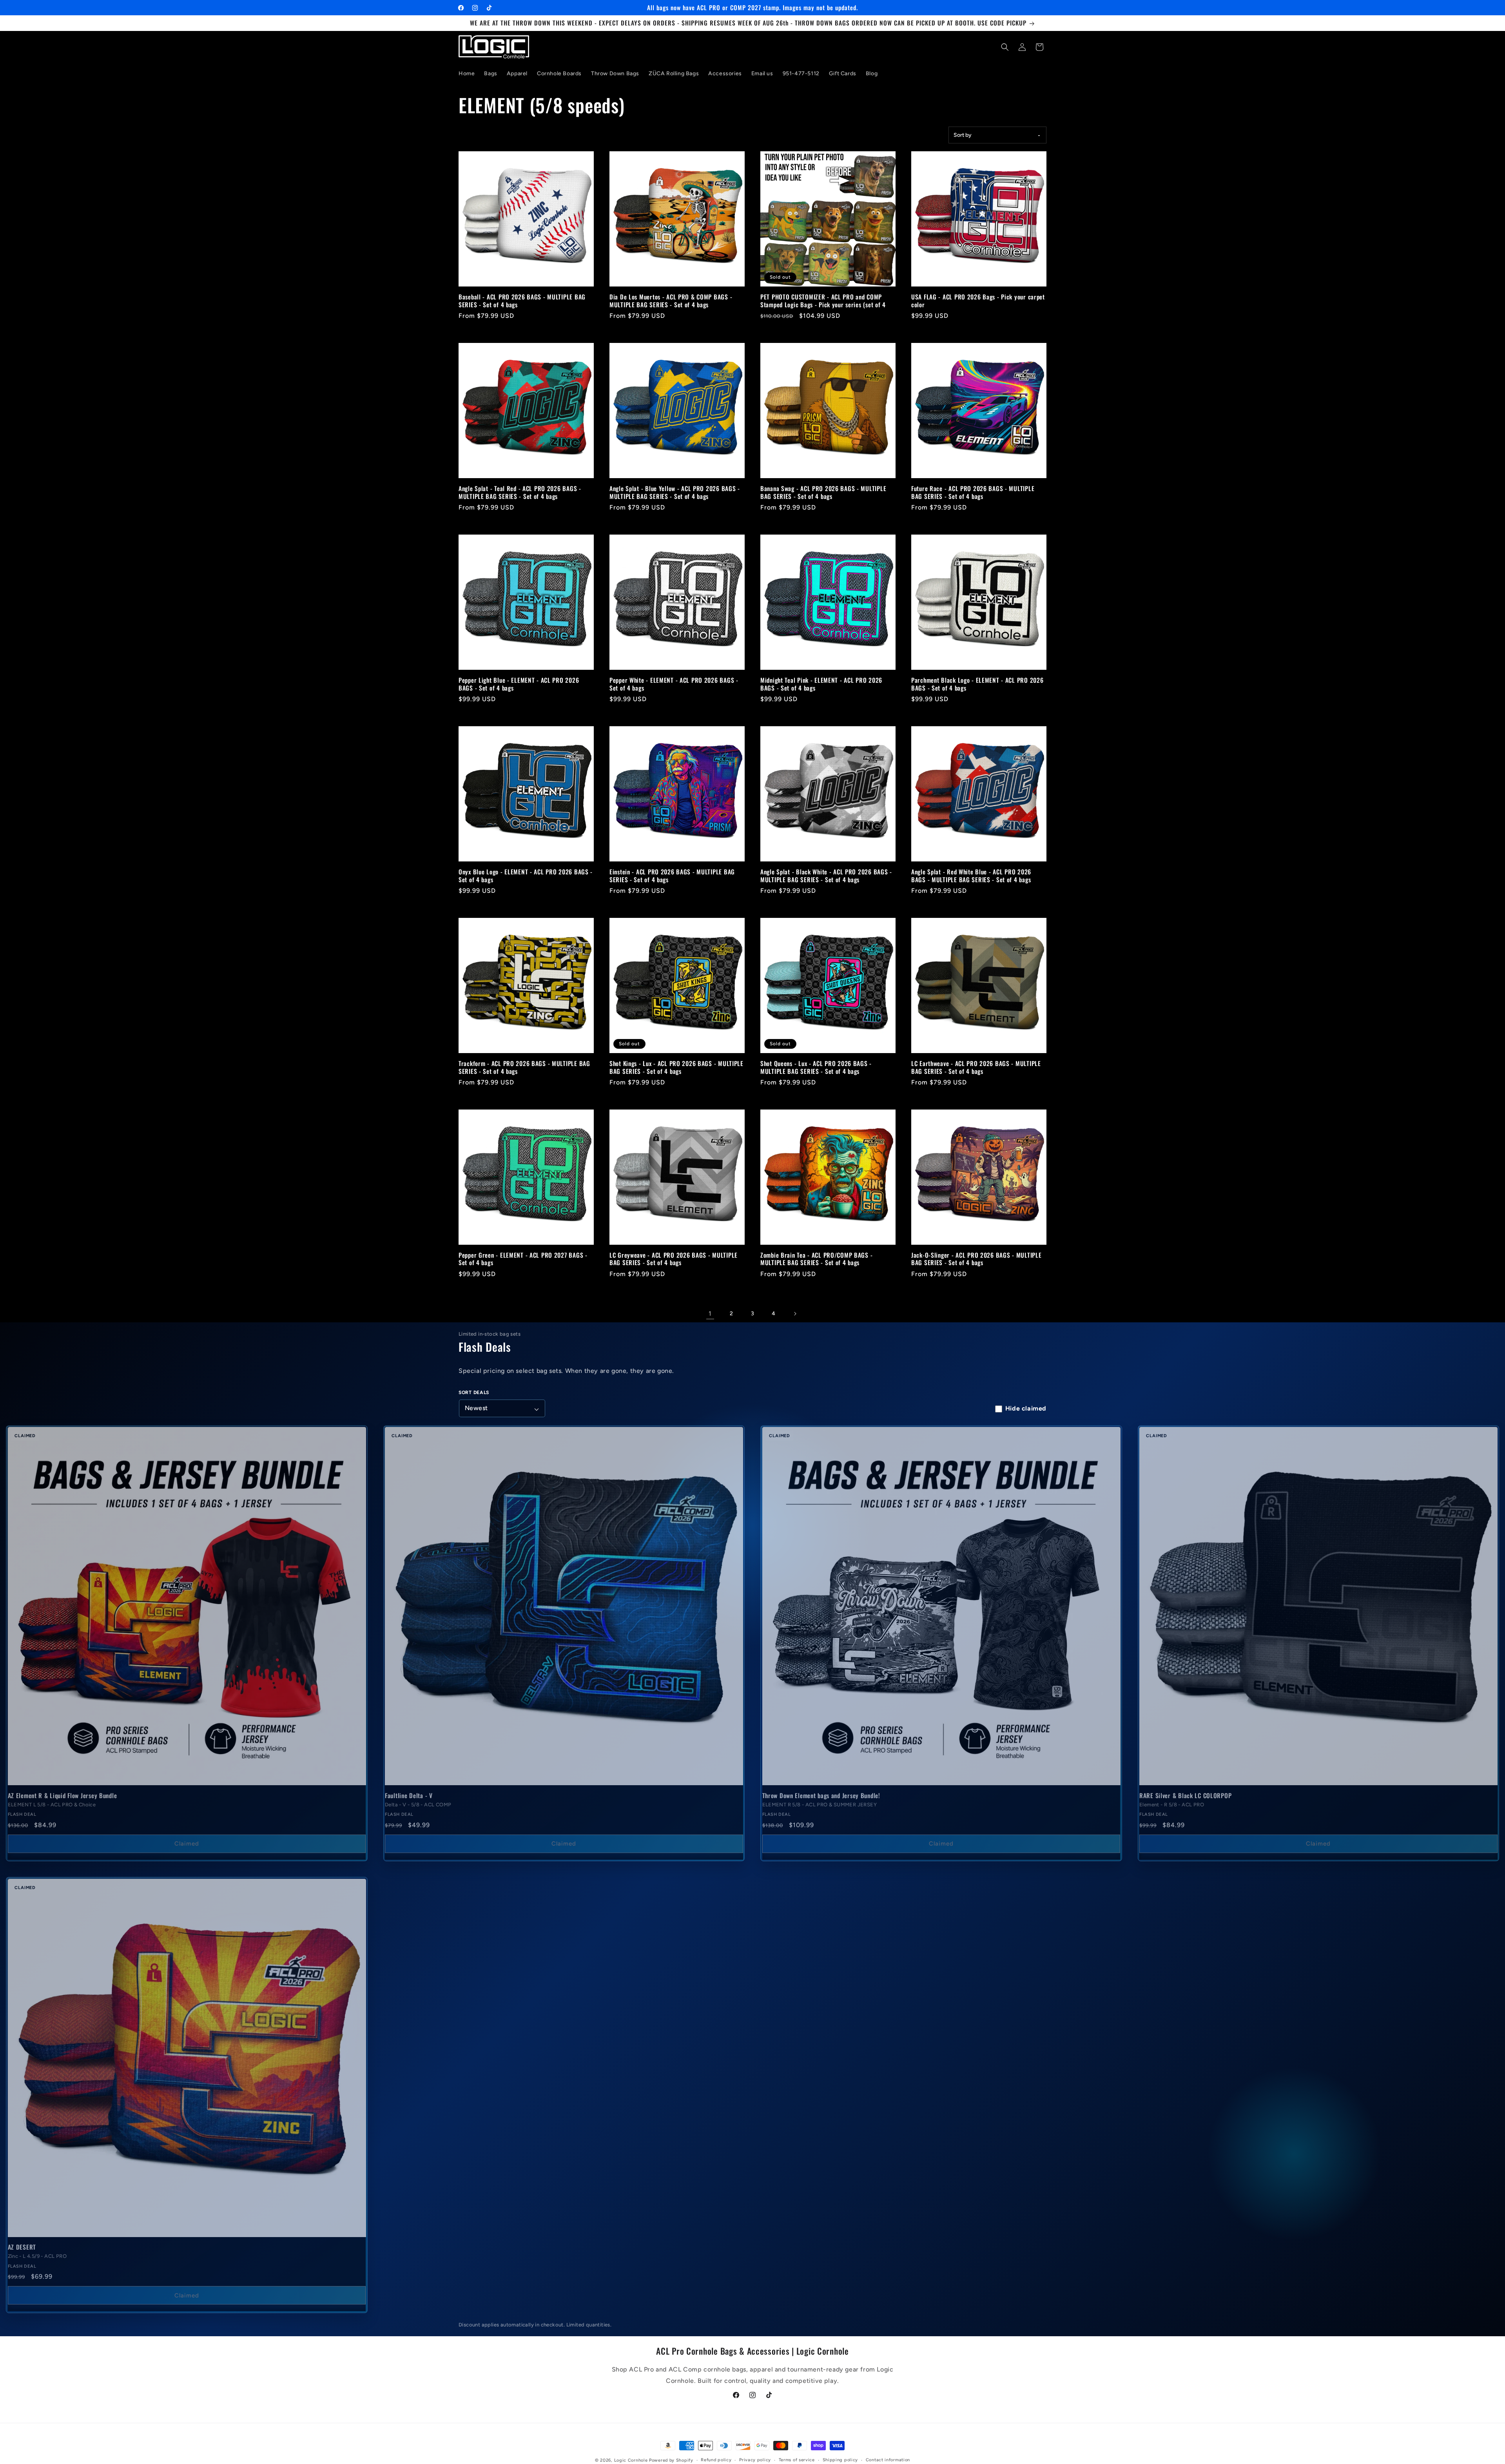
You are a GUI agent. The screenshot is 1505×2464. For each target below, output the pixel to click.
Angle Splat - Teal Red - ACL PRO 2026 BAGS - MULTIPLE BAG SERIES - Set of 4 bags (520, 492)
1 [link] (710, 1314)
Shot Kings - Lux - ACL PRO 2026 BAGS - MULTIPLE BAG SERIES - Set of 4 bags (676, 1067)
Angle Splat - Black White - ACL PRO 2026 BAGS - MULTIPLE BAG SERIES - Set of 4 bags (826, 876)
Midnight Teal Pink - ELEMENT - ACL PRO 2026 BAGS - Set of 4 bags (821, 684)
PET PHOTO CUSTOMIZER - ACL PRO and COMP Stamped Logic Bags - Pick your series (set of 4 (823, 301)
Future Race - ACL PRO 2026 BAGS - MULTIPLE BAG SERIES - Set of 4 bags (973, 492)
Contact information (888, 2460)
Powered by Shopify (671, 2460)
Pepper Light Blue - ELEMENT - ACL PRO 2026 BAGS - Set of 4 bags (519, 684)
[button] (1005, 47)
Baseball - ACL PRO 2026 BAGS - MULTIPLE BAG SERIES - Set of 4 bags (522, 301)
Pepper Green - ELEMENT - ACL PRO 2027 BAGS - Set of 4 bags (523, 1259)
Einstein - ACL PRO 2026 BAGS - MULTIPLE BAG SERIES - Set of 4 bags (672, 876)
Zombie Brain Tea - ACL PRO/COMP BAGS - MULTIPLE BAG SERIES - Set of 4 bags (816, 1259)
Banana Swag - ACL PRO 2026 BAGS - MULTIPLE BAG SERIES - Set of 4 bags (823, 492)
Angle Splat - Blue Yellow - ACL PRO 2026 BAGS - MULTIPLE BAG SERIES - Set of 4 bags (675, 492)
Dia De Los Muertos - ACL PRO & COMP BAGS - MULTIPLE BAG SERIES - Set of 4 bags (671, 301)
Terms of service (797, 2460)
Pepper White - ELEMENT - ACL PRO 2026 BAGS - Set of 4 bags (674, 684)
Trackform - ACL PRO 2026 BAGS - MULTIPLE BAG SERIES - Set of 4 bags (524, 1067)
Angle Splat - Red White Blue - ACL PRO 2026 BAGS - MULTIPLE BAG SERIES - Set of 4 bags (971, 876)
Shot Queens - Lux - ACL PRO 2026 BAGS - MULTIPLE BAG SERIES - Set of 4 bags (816, 1067)
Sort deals (474, 1392)
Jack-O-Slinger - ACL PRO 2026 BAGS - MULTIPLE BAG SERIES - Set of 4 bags (976, 1259)
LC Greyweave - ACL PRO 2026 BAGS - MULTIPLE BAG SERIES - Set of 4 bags (674, 1259)
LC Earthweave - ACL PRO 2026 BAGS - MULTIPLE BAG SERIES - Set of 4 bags (976, 1067)
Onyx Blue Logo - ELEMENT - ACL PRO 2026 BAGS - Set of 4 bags (526, 876)
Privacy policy (755, 2460)
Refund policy (716, 2460)
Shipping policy (840, 2460)
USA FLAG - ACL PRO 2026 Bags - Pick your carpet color (978, 301)
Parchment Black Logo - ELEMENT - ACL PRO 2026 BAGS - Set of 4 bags (977, 684)
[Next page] (795, 1314)
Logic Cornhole (631, 2460)
